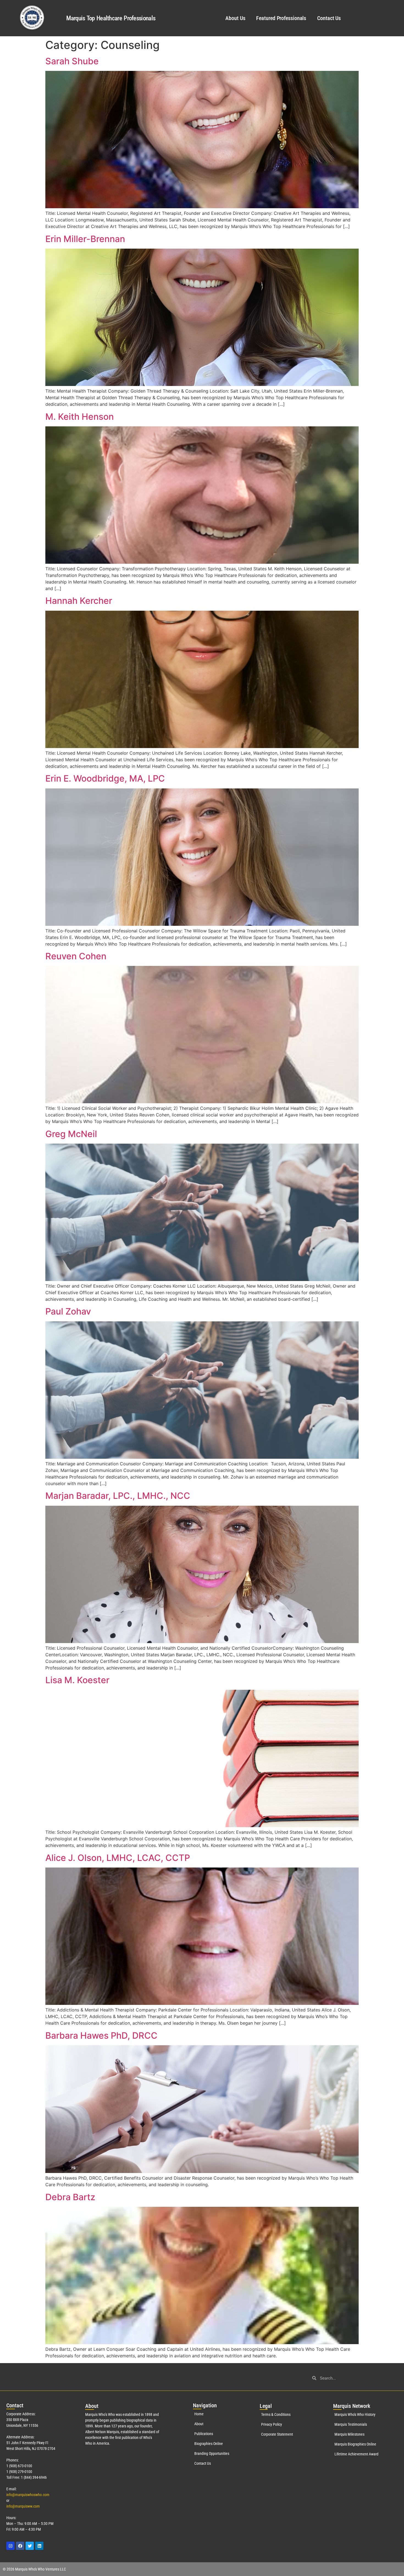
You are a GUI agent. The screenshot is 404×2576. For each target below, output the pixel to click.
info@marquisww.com (23, 2506)
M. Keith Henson (80, 417)
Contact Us (329, 18)
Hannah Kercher (79, 601)
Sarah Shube (72, 61)
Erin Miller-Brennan (85, 239)
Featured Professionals (281, 18)
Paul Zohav (68, 1311)
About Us (235, 18)
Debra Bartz (70, 2197)
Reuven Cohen (76, 956)
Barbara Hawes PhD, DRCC (101, 2035)
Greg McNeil (71, 1134)
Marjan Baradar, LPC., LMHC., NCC (118, 1496)
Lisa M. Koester (77, 1680)
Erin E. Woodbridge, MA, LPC (105, 778)
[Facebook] (20, 2546)
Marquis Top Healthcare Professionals (111, 18)
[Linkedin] (39, 2546)
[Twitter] (30, 2546)
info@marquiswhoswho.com (28, 2495)
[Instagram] (10, 2546)
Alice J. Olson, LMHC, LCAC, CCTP (118, 1858)
